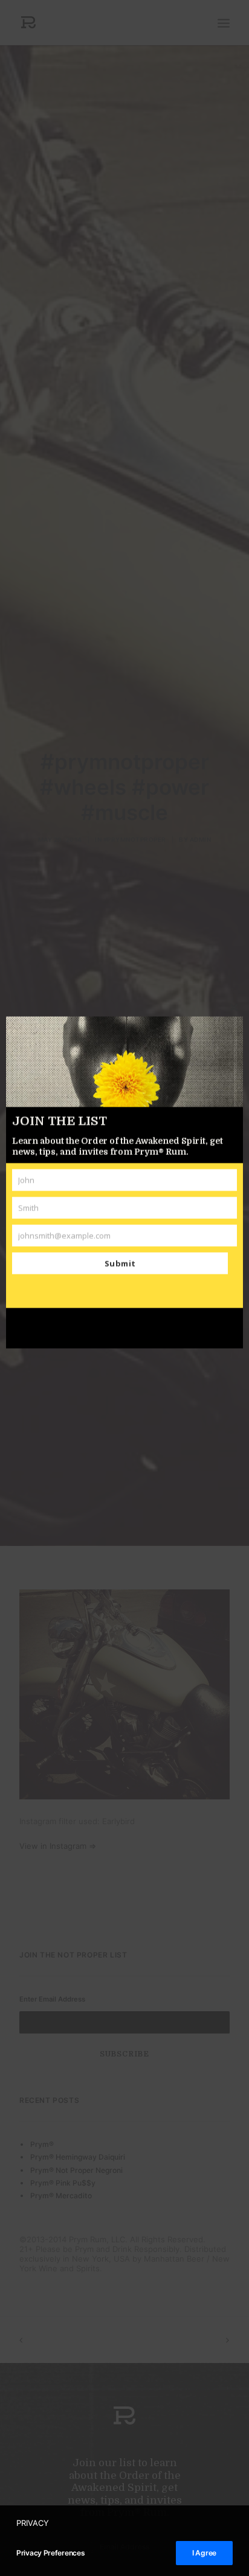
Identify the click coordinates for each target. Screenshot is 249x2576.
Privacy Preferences (50, 2553)
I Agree (204, 2553)
